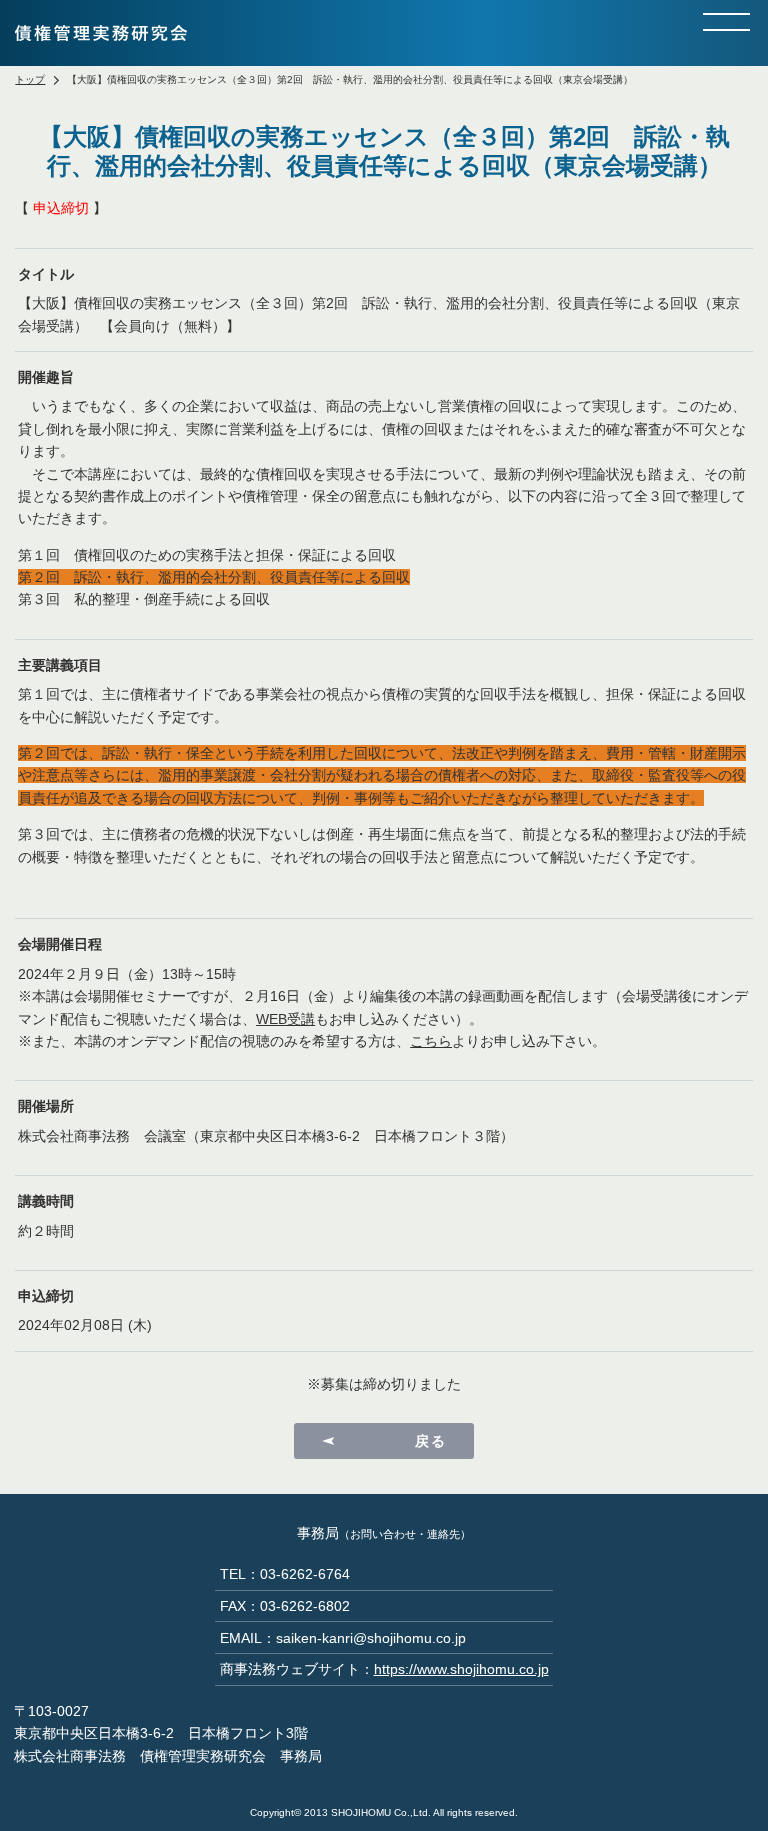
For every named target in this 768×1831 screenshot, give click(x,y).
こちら (431, 1041)
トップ (30, 79)
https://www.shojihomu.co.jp (461, 1669)
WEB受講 (285, 1019)
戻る (430, 1441)
